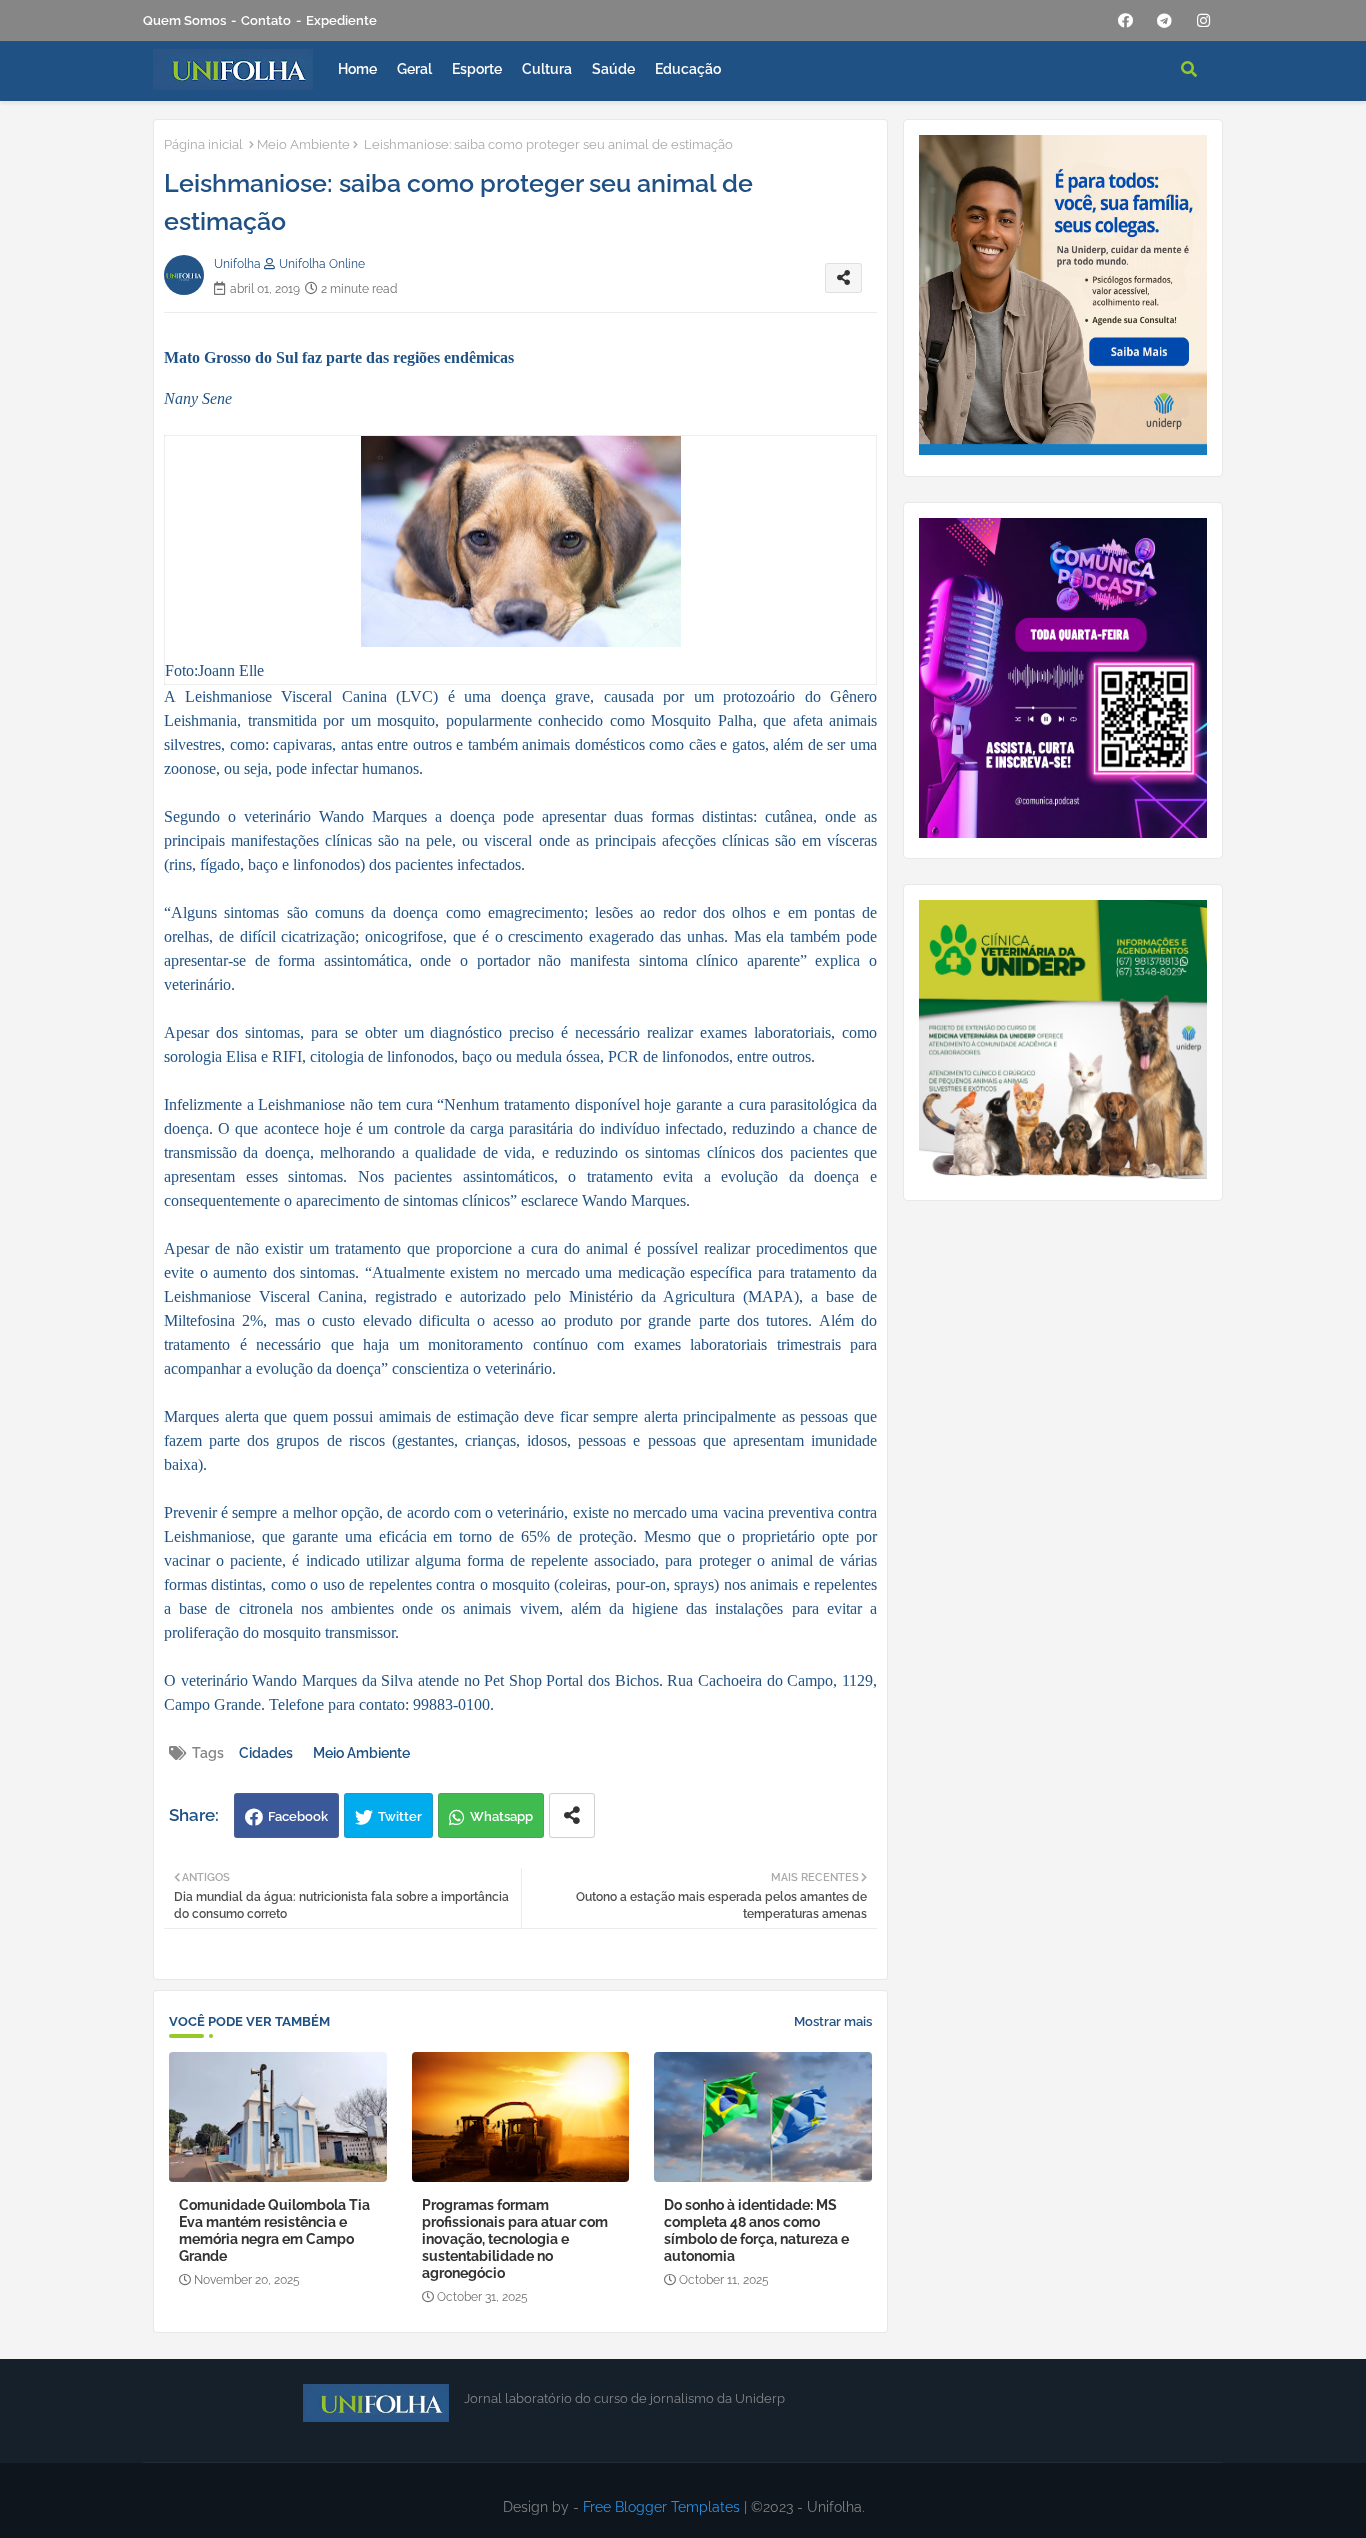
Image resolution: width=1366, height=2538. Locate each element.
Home (357, 69)
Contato (266, 20)
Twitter (400, 1816)
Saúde (613, 69)
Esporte (477, 69)
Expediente (341, 20)
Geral (414, 69)
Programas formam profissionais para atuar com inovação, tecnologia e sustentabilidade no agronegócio (515, 2239)
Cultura (547, 69)
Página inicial (203, 144)
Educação (688, 69)
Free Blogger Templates (661, 2507)
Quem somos (184, 20)
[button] (1189, 69)
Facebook (298, 1816)
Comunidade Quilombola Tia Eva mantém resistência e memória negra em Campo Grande (274, 2230)
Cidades (266, 1753)
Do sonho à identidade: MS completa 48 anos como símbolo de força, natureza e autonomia (756, 2230)
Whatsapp (501, 1816)
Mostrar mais (833, 2021)
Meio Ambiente (303, 144)
